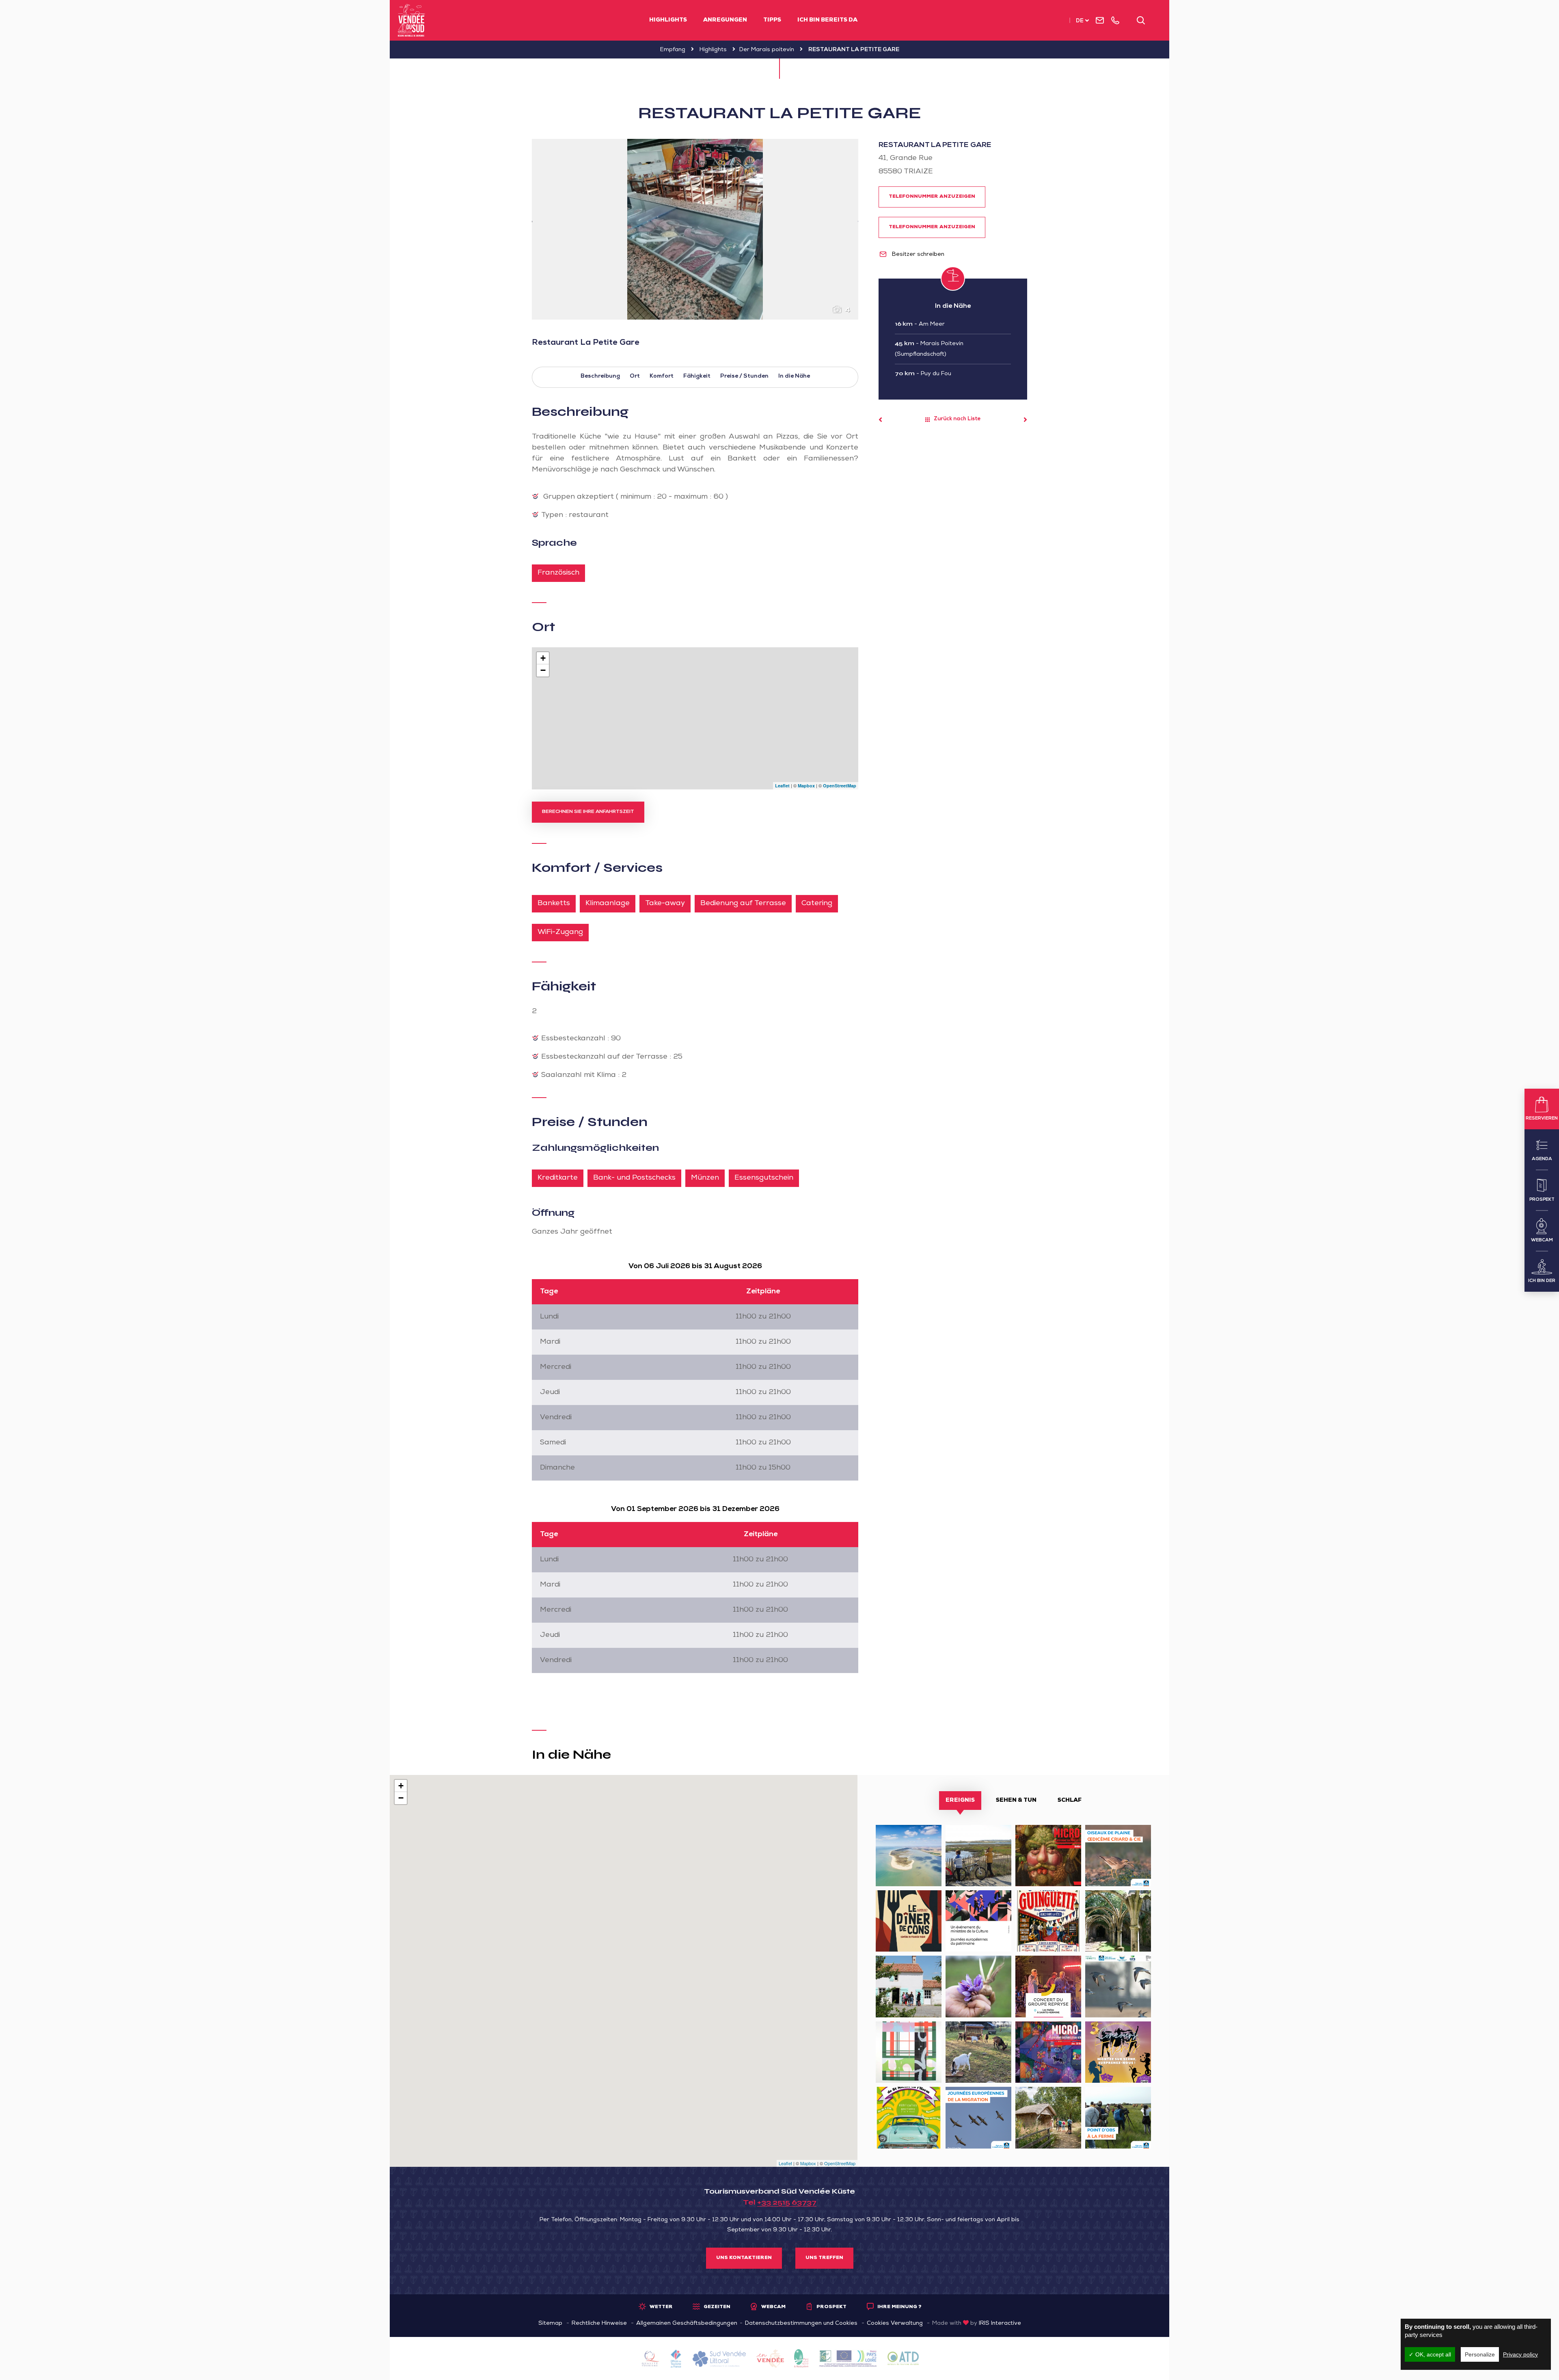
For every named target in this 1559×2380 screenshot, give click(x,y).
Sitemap (550, 2324)
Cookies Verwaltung (895, 2324)
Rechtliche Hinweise (599, 2324)
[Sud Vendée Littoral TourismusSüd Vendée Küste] (411, 20)
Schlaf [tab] (1070, 1801)
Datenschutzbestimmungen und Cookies (801, 2324)
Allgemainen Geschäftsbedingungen (687, 2324)
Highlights (668, 20)
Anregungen (725, 20)
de (1080, 21)
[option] (695, 229)
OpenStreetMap (840, 786)
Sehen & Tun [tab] (1016, 1801)
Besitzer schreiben (917, 255)
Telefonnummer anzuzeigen (932, 197)
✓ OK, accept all (1430, 2354)
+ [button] (543, 658)
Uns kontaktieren (744, 2258)
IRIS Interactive (1000, 2324)
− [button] (543, 670)
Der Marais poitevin (767, 50)
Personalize (1480, 2354)
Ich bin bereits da (827, 20)
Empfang (673, 50)
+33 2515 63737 (787, 2202)
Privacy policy (1520, 2354)
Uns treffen (824, 2258)
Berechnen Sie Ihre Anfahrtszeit (588, 812)
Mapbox (806, 786)
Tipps (772, 20)
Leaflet (782, 786)
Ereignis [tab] (960, 1801)
